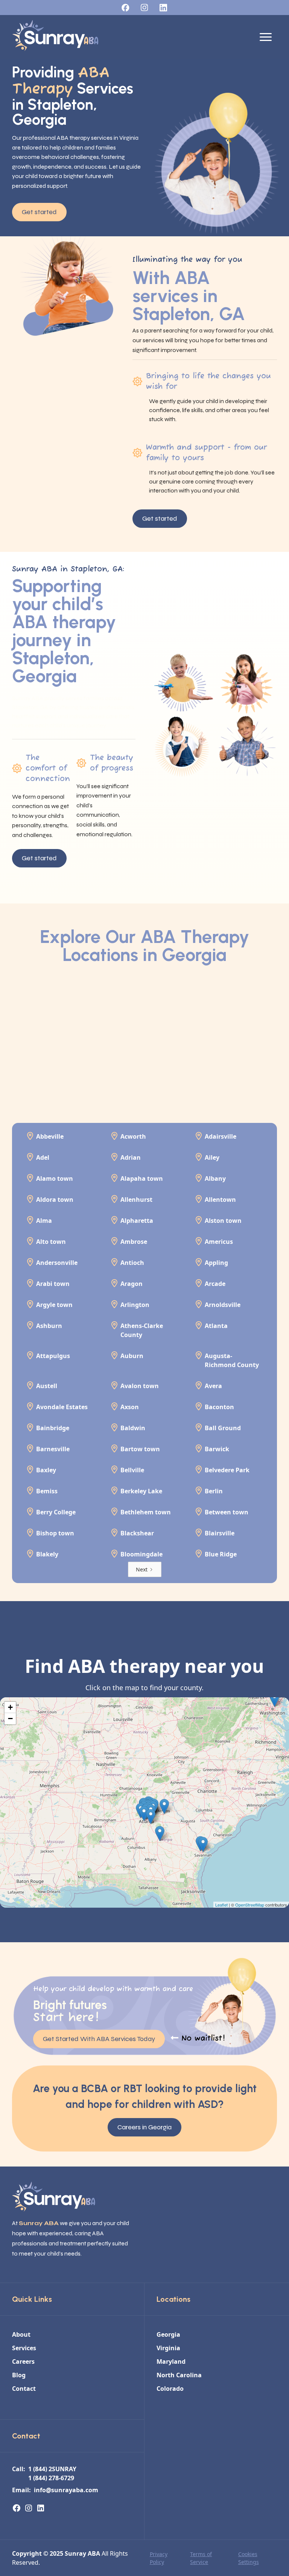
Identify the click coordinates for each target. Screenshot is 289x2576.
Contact (24, 2389)
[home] (55, 37)
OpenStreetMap (250, 1905)
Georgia (168, 2334)
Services (24, 2348)
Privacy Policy (159, 2558)
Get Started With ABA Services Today (99, 2039)
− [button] (10, 1719)
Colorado (170, 2389)
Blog (19, 2375)
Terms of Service (201, 2558)
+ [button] (10, 1707)
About (21, 2334)
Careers (23, 2361)
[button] (266, 37)
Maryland (171, 2361)
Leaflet (221, 1905)
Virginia (168, 2348)
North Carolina (179, 2375)
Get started (39, 212)
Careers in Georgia (144, 2127)
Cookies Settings (249, 2558)
